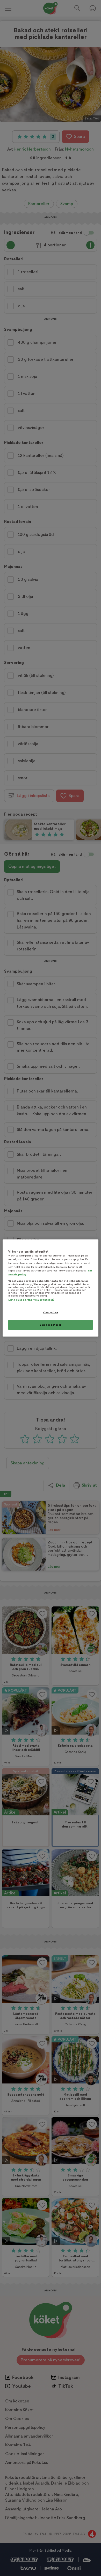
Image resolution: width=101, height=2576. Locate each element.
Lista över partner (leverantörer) (31, 1300)
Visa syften (50, 1312)
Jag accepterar (51, 1325)
